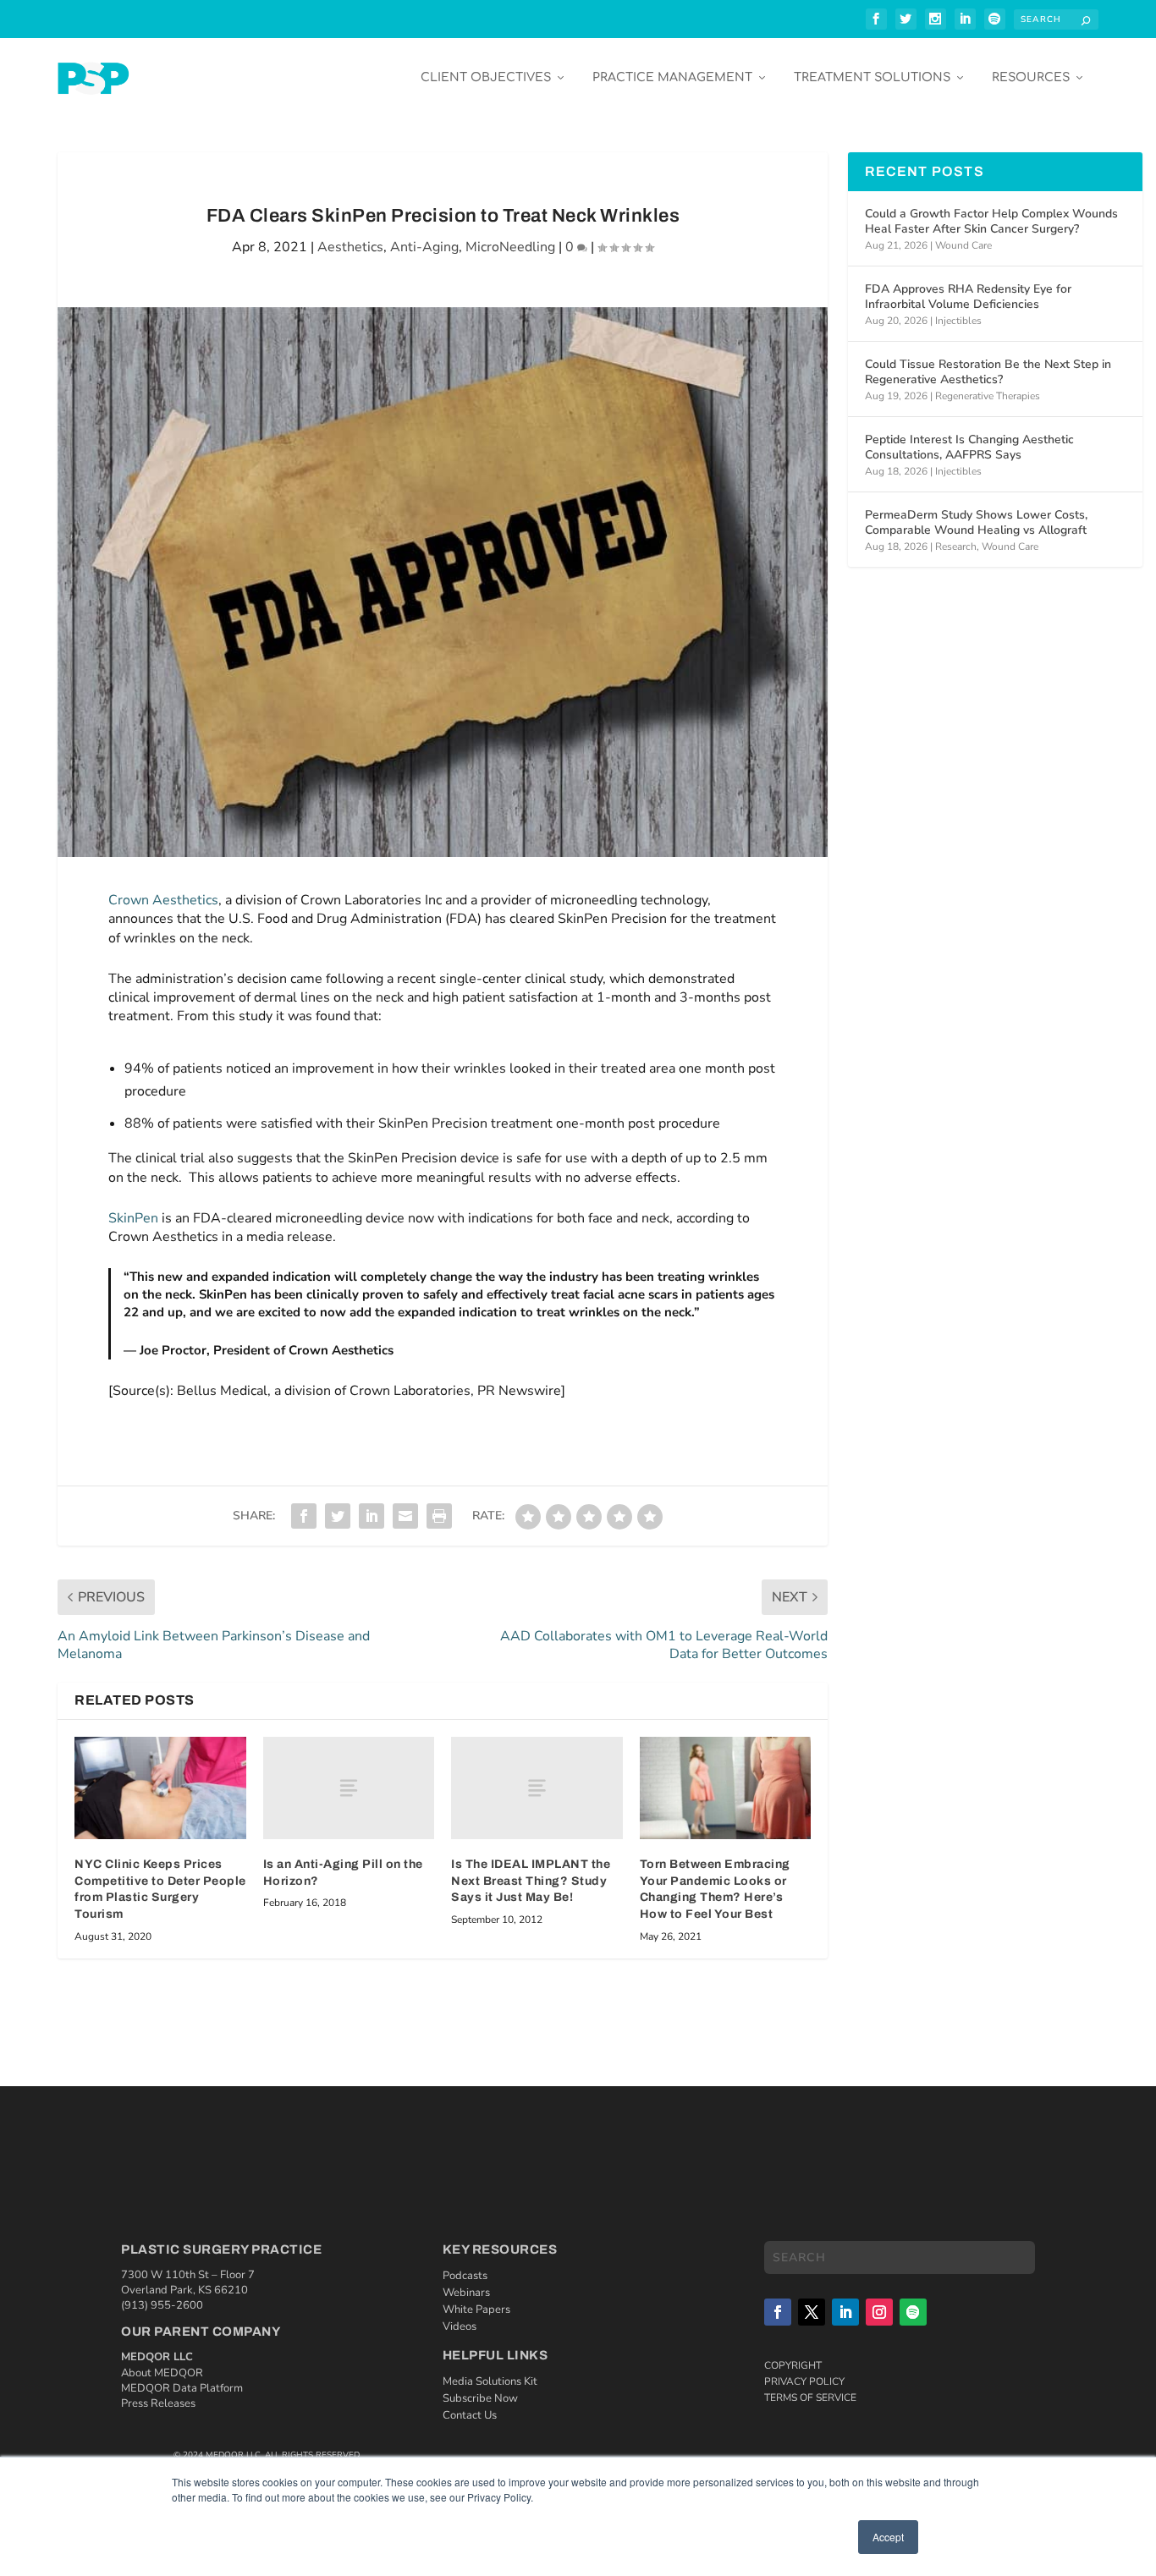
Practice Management (672, 77)
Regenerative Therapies (988, 396)
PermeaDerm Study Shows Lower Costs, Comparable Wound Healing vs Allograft (976, 522)
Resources (1031, 77)
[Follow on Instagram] (879, 2312)
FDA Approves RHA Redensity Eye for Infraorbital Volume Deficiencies (968, 297)
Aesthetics (350, 247)
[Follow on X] (812, 2312)
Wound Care (963, 245)
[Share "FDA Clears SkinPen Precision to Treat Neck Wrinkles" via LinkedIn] (372, 1516)
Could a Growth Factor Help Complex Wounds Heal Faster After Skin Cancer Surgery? (991, 221)
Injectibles (958, 321)
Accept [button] (888, 2537)
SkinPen (133, 1218)
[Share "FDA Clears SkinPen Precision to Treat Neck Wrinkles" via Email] (405, 1516)
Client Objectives (486, 77)
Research (956, 547)
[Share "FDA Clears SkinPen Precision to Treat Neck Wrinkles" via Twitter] (338, 1516)
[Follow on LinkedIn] (845, 2312)
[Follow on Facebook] (778, 2312)
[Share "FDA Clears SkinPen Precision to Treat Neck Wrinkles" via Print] (439, 1516)
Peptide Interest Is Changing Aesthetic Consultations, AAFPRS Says (969, 447)
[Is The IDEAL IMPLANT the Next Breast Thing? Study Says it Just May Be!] (537, 1788)
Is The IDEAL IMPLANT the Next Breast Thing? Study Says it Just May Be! (531, 1881)
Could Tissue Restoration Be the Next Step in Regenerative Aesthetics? (988, 372)
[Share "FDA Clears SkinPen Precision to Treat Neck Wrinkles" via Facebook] (304, 1516)
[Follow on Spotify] (913, 2312)
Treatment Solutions (872, 77)
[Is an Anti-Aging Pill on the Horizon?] (349, 1788)
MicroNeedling (510, 247)
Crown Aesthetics (163, 900)
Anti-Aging (424, 247)
